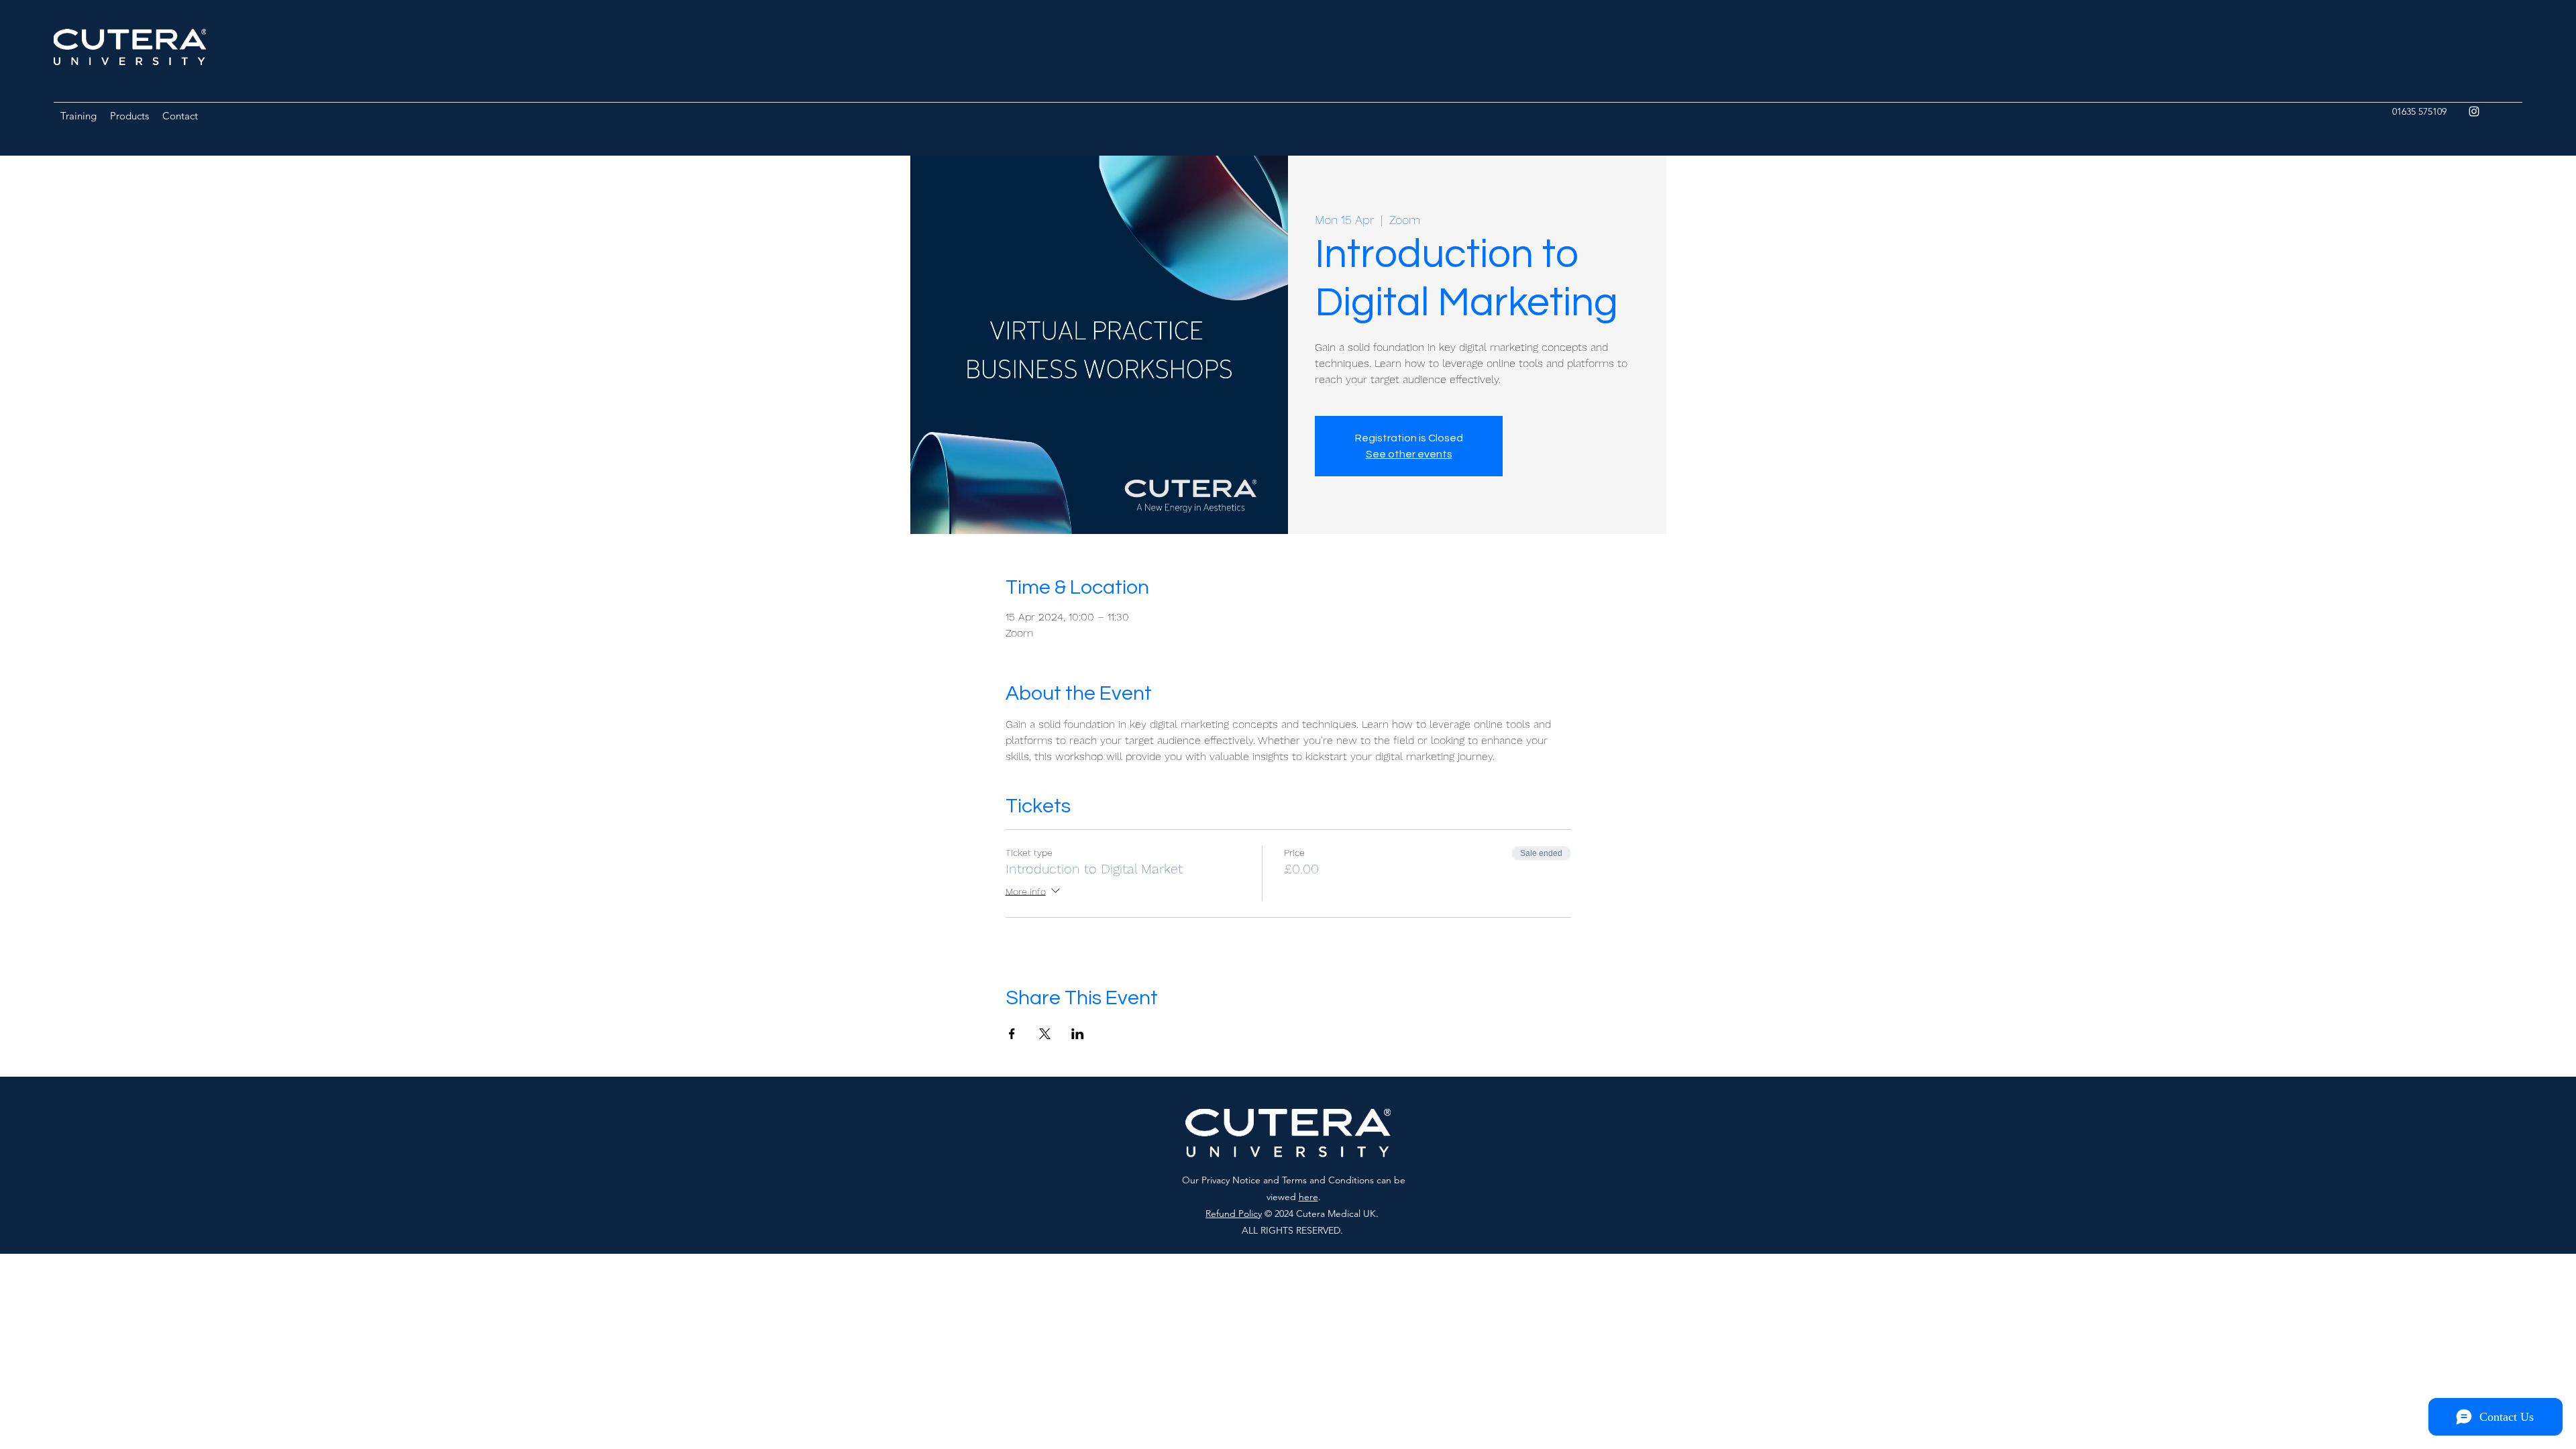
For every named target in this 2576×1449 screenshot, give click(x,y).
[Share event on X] (1045, 1034)
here (1308, 1197)
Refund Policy (1234, 1214)
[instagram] (2474, 111)
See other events (1409, 454)
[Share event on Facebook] (1012, 1034)
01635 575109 (2419, 111)
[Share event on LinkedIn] (1078, 1034)
